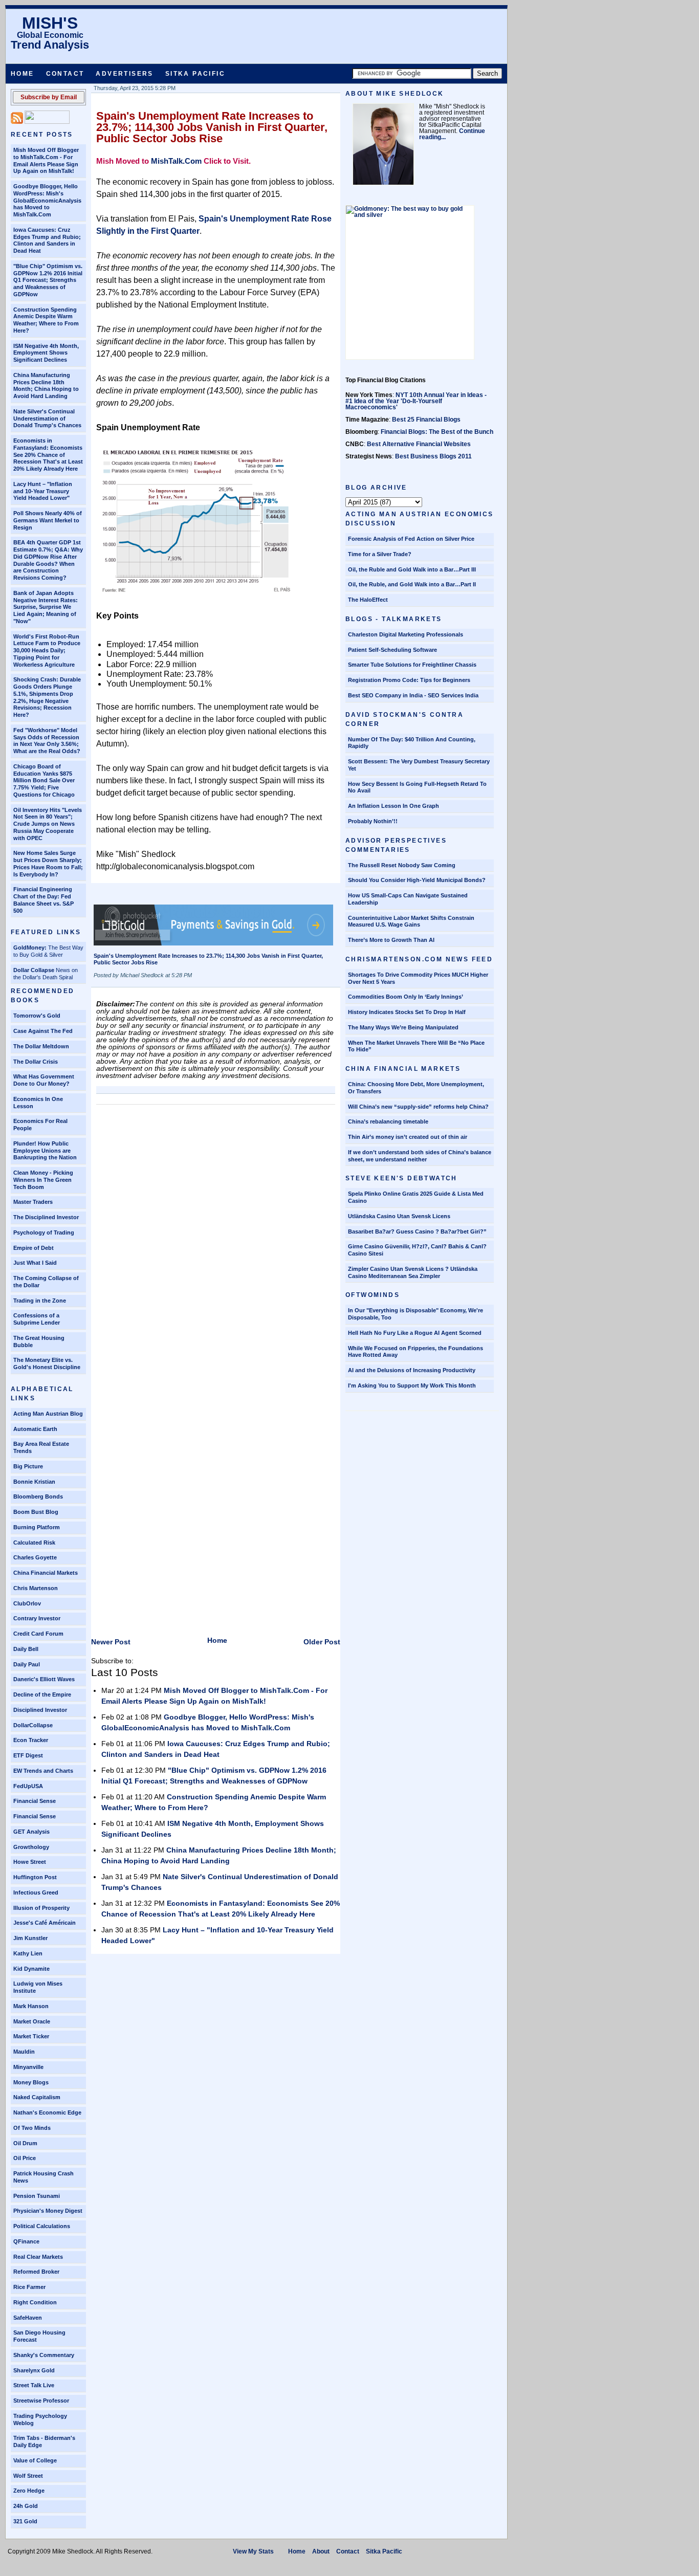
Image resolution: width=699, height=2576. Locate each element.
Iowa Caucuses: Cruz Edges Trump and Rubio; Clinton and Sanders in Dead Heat (47, 240)
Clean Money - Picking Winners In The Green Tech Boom (43, 1180)
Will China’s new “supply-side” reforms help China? (418, 1107)
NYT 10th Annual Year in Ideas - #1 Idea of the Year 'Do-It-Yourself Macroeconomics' (416, 401)
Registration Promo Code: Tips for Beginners (409, 680)
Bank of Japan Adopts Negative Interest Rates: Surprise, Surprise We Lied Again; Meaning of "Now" (46, 607)
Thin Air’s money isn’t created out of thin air (408, 1137)
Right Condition (35, 2302)
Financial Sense (35, 1801)
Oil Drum (25, 2143)
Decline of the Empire (42, 1694)
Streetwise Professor (41, 2401)
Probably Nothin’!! (373, 821)
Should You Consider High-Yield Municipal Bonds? (417, 880)
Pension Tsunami (37, 2196)
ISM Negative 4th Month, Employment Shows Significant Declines (46, 353)
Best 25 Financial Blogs (426, 420)
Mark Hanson (31, 2006)
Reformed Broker (36, 2272)
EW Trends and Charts (43, 1771)
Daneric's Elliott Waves (44, 1679)
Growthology (31, 1847)
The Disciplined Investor (46, 1217)
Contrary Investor (37, 1618)
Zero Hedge (29, 2491)
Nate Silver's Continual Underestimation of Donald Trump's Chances (47, 419)
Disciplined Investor (40, 1710)
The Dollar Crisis (36, 1062)
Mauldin (24, 2052)
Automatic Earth (35, 1429)
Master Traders (33, 1202)
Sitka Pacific (195, 74)
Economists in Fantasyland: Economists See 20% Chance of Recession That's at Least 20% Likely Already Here (48, 455)
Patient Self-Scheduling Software (392, 650)
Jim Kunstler (30, 1938)
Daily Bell (26, 1649)
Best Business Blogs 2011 (433, 456)
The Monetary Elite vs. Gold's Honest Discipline (47, 1363)
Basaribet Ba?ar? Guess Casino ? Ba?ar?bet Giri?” (417, 1231)
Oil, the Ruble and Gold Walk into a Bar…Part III (412, 569)
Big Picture (28, 1466)
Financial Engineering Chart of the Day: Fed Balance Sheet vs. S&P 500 (43, 900)
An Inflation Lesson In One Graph (394, 806)
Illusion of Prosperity (41, 1908)
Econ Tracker (31, 1740)
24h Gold (26, 2506)
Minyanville (28, 2067)
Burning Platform (37, 1527)
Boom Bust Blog (36, 1512)
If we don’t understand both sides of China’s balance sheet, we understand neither (420, 1156)
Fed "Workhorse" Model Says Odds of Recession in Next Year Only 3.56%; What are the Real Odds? (47, 741)
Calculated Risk (34, 1543)
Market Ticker (31, 2036)
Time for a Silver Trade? (380, 554)
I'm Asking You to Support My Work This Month (412, 1385)
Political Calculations (42, 2226)
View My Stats (253, 2551)
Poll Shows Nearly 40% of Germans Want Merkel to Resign (48, 520)
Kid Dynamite (31, 1969)
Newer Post (111, 1642)
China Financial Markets (46, 1573)
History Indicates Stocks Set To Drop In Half (407, 1012)
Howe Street (30, 1862)
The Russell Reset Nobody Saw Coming (402, 865)
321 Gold (25, 2521)
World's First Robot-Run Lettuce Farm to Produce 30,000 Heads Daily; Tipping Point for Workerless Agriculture (47, 651)
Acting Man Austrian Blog (48, 1414)
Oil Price (25, 2158)
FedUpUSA (28, 1786)
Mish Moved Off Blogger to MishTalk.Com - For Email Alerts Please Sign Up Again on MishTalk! (46, 160)
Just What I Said (35, 1263)
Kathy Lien (28, 1953)
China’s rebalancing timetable (388, 1121)
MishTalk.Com (176, 161)
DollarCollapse (33, 1725)
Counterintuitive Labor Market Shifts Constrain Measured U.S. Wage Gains (411, 921)
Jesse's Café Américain (45, 1923)
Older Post (322, 1642)
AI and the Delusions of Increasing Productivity (412, 1370)
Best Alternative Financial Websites (419, 444)
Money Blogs (31, 2082)
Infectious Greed (36, 1892)
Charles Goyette (35, 1557)
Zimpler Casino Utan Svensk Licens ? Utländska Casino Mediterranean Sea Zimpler (413, 1272)
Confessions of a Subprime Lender (37, 1319)
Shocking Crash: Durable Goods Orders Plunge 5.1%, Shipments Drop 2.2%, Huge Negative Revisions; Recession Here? (47, 697)
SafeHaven (28, 2318)
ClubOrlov (27, 1603)
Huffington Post (35, 1877)
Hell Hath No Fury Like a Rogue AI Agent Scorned (415, 1333)
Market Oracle (32, 2021)
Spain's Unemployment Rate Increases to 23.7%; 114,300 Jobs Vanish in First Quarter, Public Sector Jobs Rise (212, 127)
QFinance (26, 2241)
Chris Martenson (36, 1588)
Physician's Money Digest (48, 2211)
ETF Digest (28, 1755)
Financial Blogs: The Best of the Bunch (437, 432)
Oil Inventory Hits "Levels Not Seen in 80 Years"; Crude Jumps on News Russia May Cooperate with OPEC (48, 824)
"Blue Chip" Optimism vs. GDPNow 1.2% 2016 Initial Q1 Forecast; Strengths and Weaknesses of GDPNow (48, 280)
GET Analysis (31, 1832)
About (321, 2551)
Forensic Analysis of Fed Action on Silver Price (411, 539)
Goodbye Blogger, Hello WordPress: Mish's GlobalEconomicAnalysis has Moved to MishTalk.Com (47, 200)
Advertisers (124, 74)
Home (23, 74)
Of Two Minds (32, 2128)
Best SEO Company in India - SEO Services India (413, 695)
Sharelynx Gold (34, 2370)
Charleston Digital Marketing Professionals (406, 634)
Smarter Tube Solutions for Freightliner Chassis (412, 665)
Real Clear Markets (38, 2257)
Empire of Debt (34, 1248)
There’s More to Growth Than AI (391, 940)
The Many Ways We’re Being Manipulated (403, 1027)
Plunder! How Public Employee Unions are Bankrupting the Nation (45, 1151)
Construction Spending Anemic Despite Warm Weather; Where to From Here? (46, 320)
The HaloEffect (368, 600)
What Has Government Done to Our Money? (44, 1080)
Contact (65, 74)
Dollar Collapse (34, 970)
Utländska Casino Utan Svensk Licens (399, 1216)
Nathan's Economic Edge (47, 2112)
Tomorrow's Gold (37, 1016)
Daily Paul (27, 1664)
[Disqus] (216, 1238)
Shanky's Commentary (44, 2355)
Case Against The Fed (43, 1031)
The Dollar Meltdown (41, 1046)
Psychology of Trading (44, 1232)
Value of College (35, 2460)
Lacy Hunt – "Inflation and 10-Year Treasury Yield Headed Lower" (43, 491)
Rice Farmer (29, 2287)
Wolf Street (28, 2476)
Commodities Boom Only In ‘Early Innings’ (406, 997)
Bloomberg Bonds (38, 1496)
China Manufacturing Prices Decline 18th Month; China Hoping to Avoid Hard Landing (46, 386)
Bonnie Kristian (34, 1482)
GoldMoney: (30, 948)
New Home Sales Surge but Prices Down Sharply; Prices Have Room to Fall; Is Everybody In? (48, 863)
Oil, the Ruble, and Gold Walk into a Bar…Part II (412, 584)
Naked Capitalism (37, 2097)
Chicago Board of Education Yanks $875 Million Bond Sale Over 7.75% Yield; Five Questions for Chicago (44, 780)
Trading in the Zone (40, 1301)
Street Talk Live (34, 2385)
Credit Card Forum (38, 1634)
